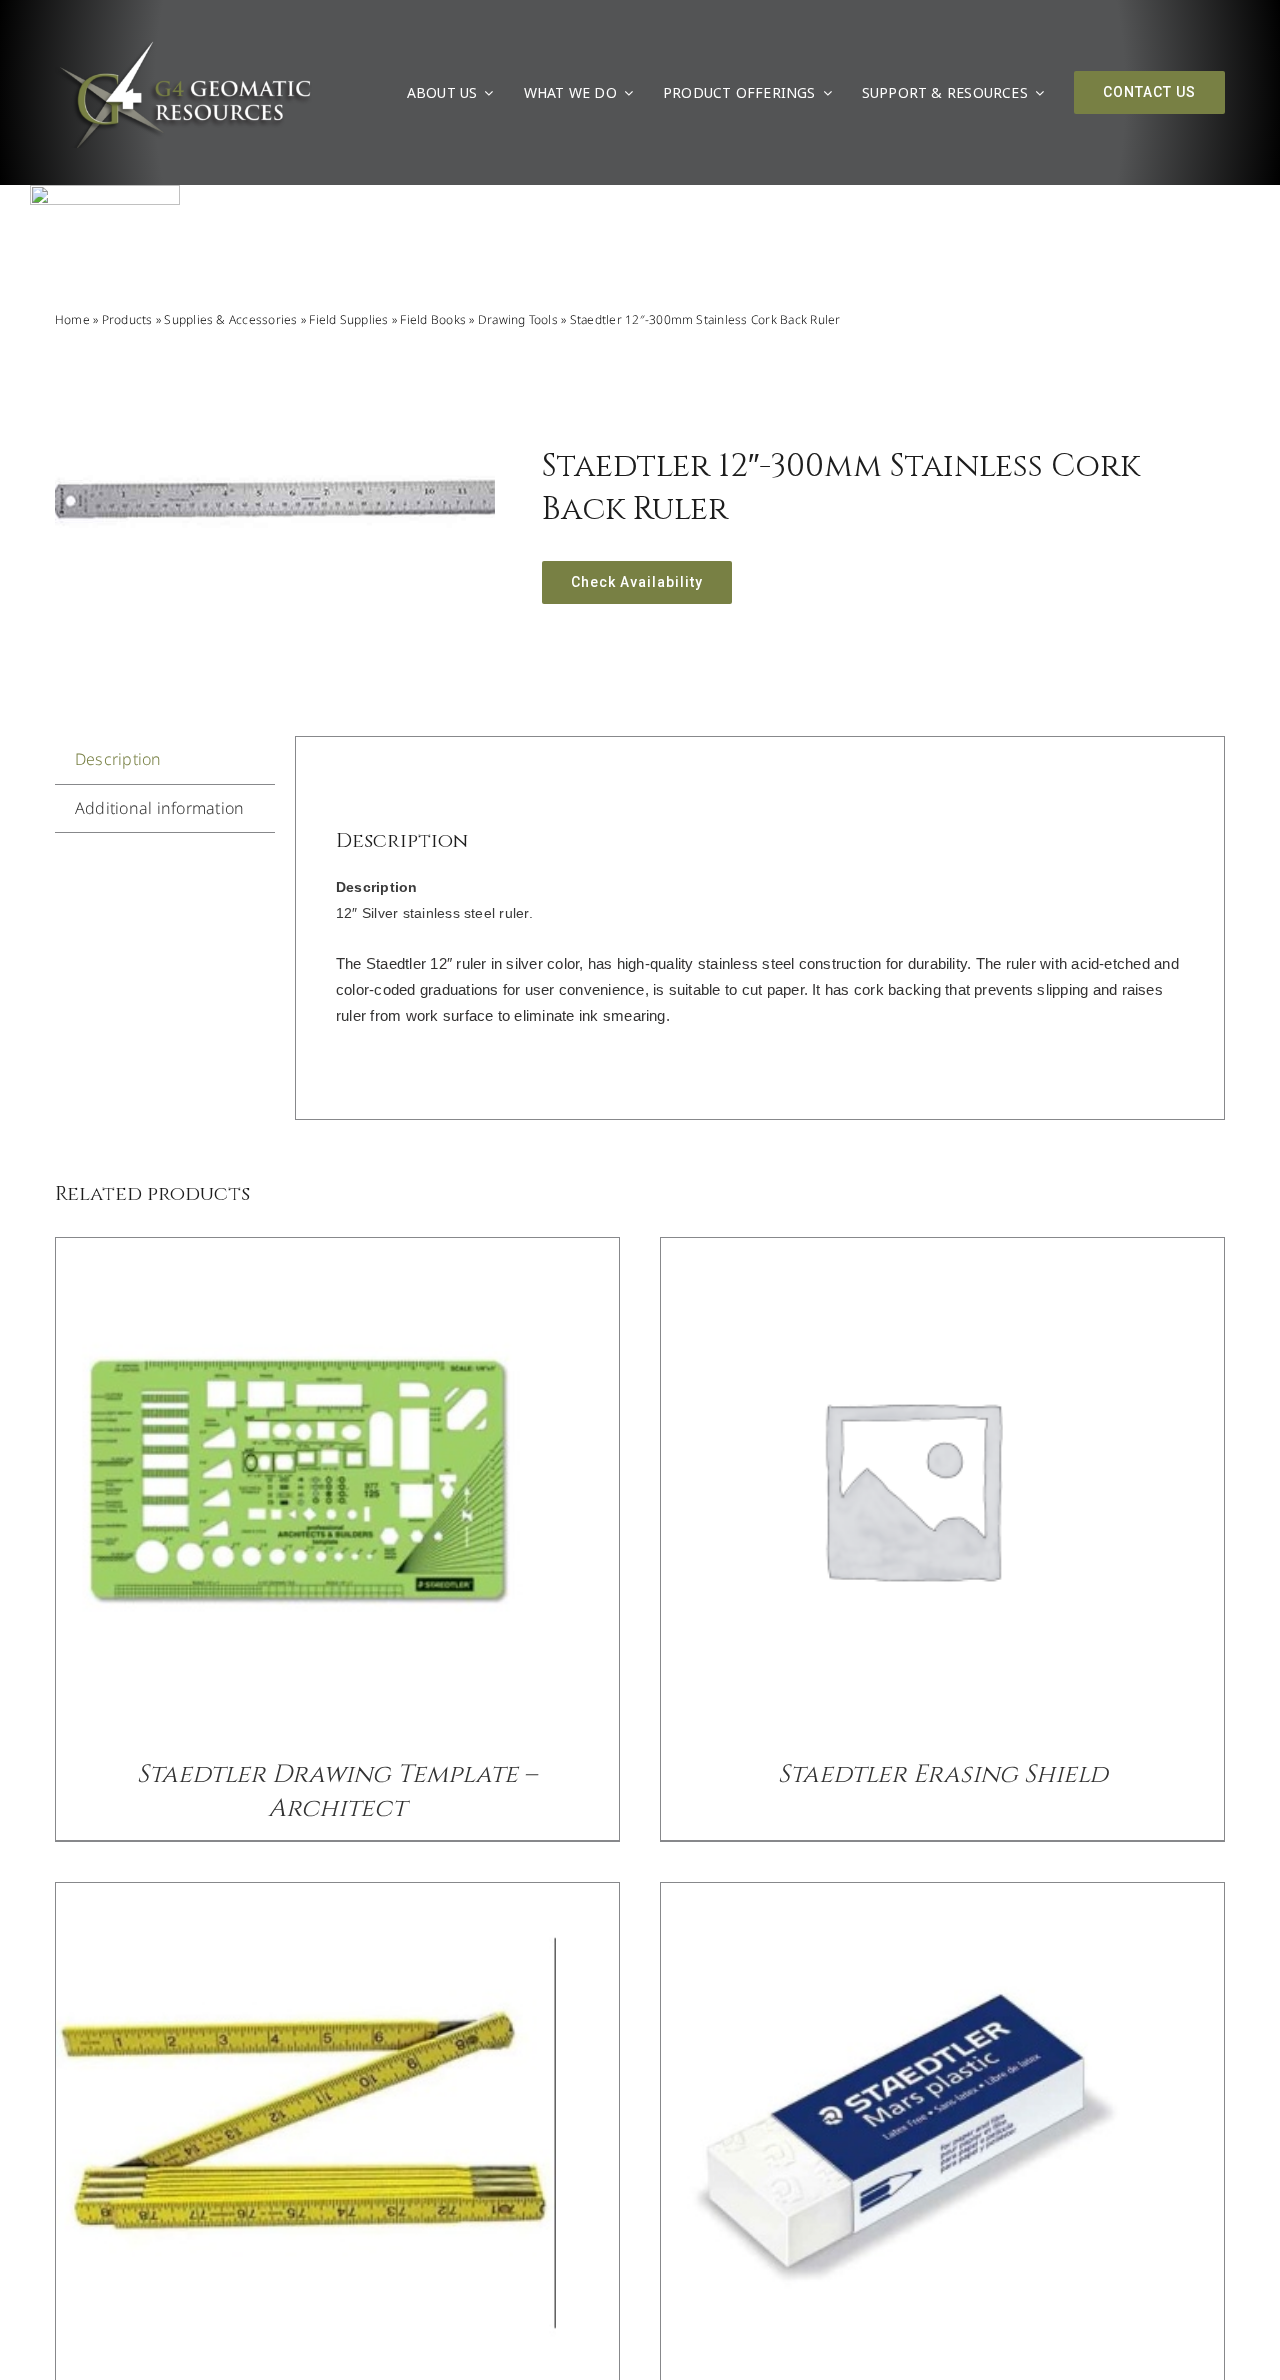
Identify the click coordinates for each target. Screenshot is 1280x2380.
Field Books (433, 319)
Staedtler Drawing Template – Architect (337, 1791)
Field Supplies (348, 319)
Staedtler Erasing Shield (943, 1774)
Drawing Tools (518, 319)
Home (72, 319)
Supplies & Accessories (230, 319)
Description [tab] (118, 759)
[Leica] (105, 193)
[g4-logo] (183, 45)
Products (127, 319)
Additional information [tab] (159, 808)
